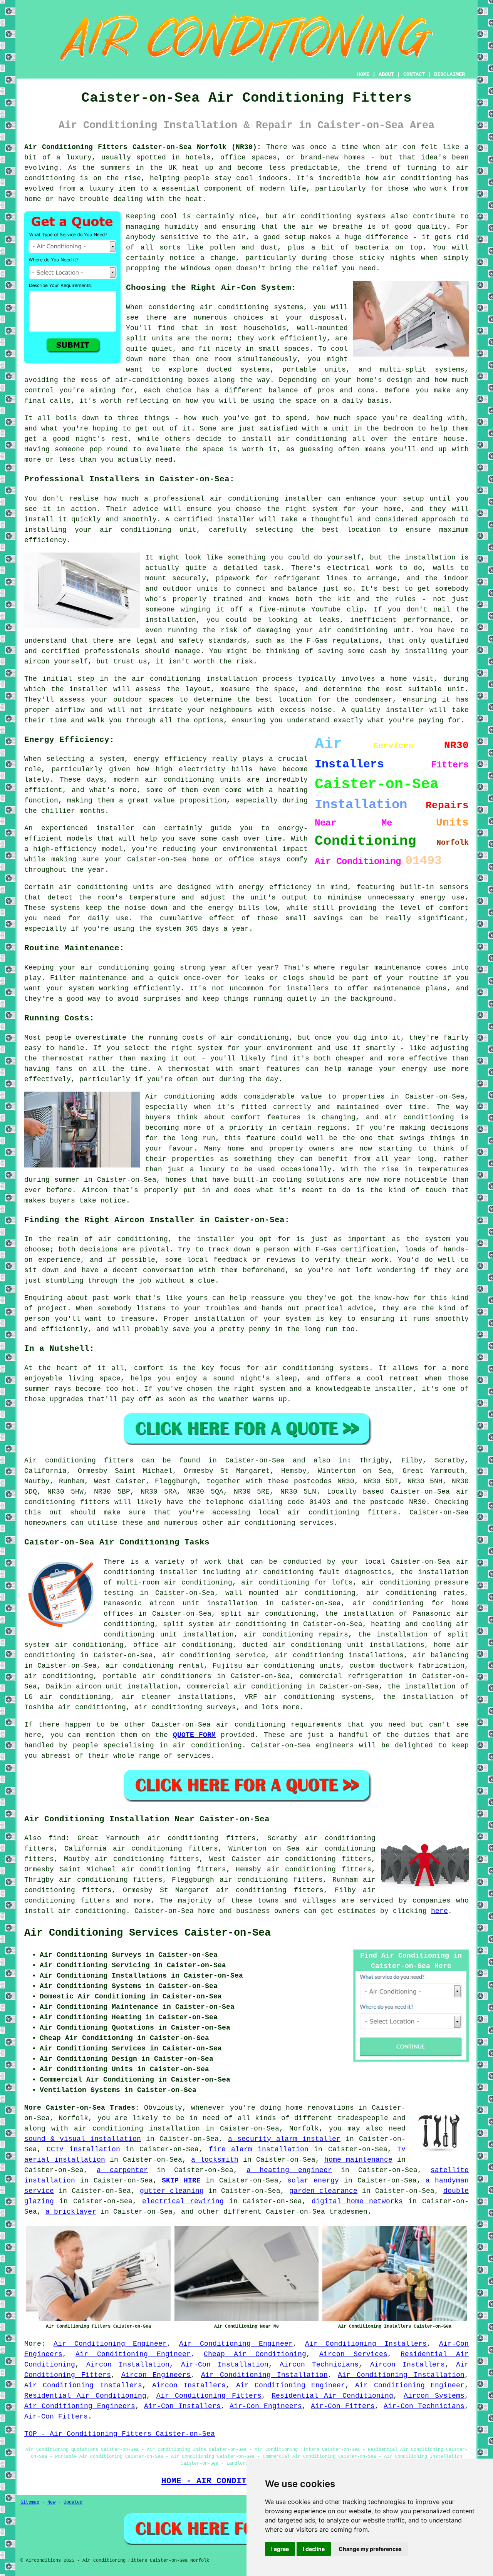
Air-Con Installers (182, 2406)
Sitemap (30, 2502)
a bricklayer (71, 2212)
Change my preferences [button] (370, 2549)
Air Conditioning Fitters (209, 2396)
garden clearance (323, 2191)
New (51, 2502)
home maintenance (358, 2160)
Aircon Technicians (319, 2365)
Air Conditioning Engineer (110, 2344)
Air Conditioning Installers (366, 2344)
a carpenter (122, 2170)
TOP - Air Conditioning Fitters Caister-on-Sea (120, 2434)
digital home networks (357, 2201)
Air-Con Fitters (343, 2406)
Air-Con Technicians (424, 2406)
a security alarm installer (284, 2139)
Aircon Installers (407, 2365)
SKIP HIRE (181, 2181)
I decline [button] (314, 2549)
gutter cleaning (172, 2191)
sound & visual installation (83, 2139)
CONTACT (414, 74)
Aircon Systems (434, 2396)
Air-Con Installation (225, 2365)
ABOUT (386, 74)
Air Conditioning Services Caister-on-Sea (148, 1933)
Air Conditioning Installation (264, 2375)
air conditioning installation (137, 2129)
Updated (73, 2502)
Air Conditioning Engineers (80, 2406)
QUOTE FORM (195, 1735)
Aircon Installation (128, 2365)
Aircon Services (353, 2354)
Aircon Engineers (156, 2375)
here (439, 1911)
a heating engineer (289, 2170)
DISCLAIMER (449, 74)
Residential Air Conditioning (85, 2396)
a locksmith (215, 2160)
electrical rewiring (183, 2201)
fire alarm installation (259, 2149)
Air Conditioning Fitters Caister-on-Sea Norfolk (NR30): (143, 147)
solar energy (313, 2181)
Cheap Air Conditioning (255, 2354)
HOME (363, 74)
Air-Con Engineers (266, 2406)
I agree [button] (280, 2549)
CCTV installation (83, 2149)
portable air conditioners (157, 1676)
